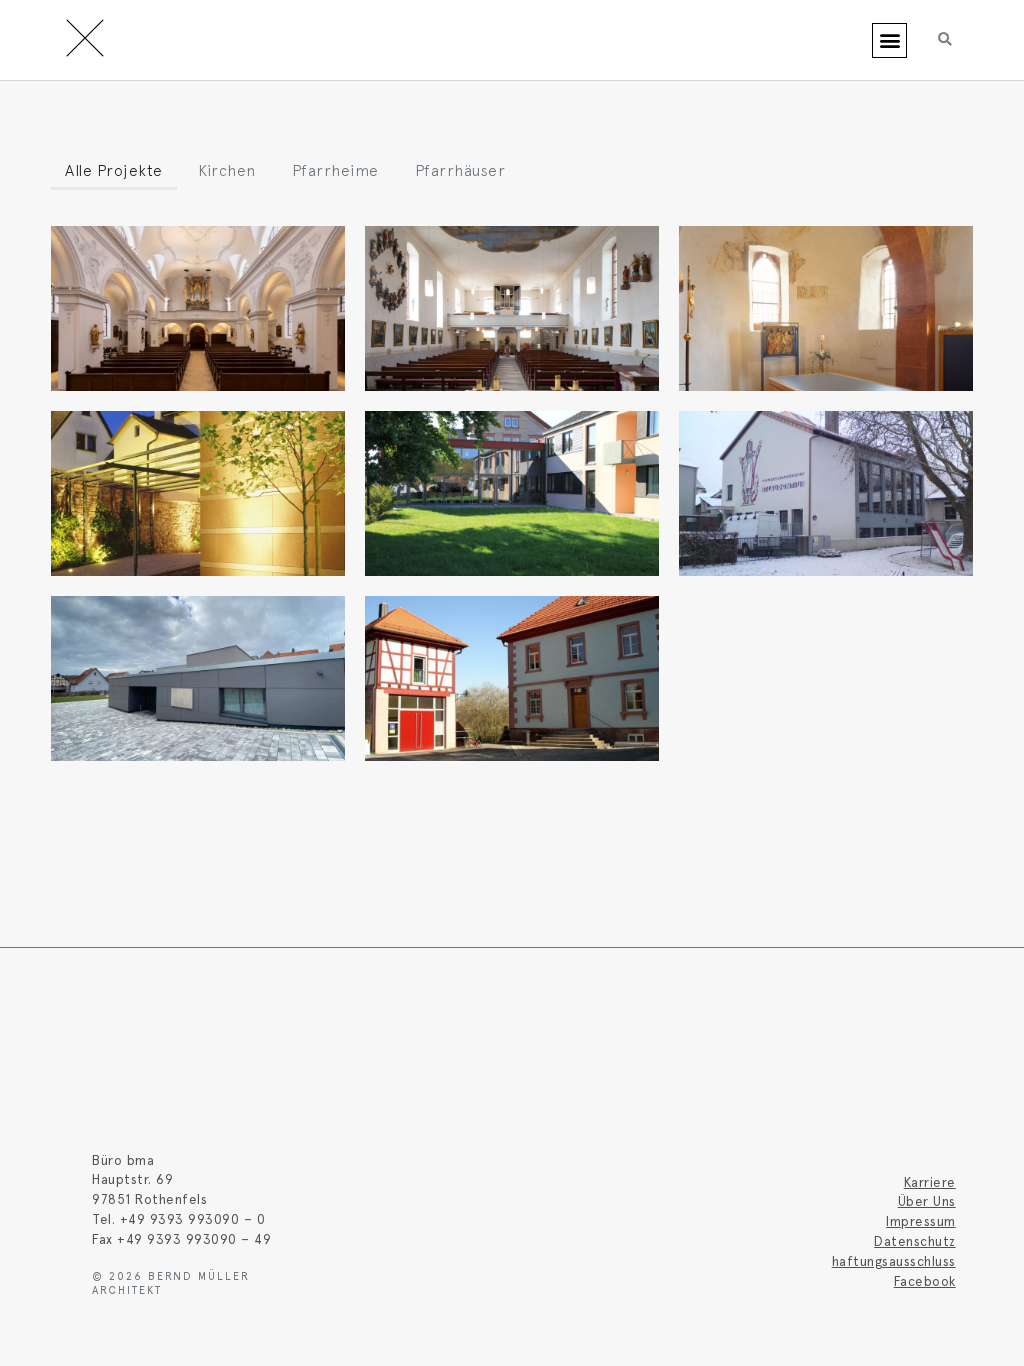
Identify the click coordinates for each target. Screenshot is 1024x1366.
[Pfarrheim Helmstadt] (198, 678)
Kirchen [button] (227, 170)
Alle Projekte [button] (114, 170)
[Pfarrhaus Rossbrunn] (512, 678)
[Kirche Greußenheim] (512, 308)
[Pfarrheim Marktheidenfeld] (826, 493)
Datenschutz (915, 1241)
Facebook (925, 1281)
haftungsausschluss (894, 1261)
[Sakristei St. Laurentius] (826, 308)
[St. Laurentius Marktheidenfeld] (198, 308)
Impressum (921, 1221)
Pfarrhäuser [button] (460, 170)
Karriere (930, 1182)
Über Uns (927, 1201)
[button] (889, 40)
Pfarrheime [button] (335, 170)
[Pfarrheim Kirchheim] (512, 493)
